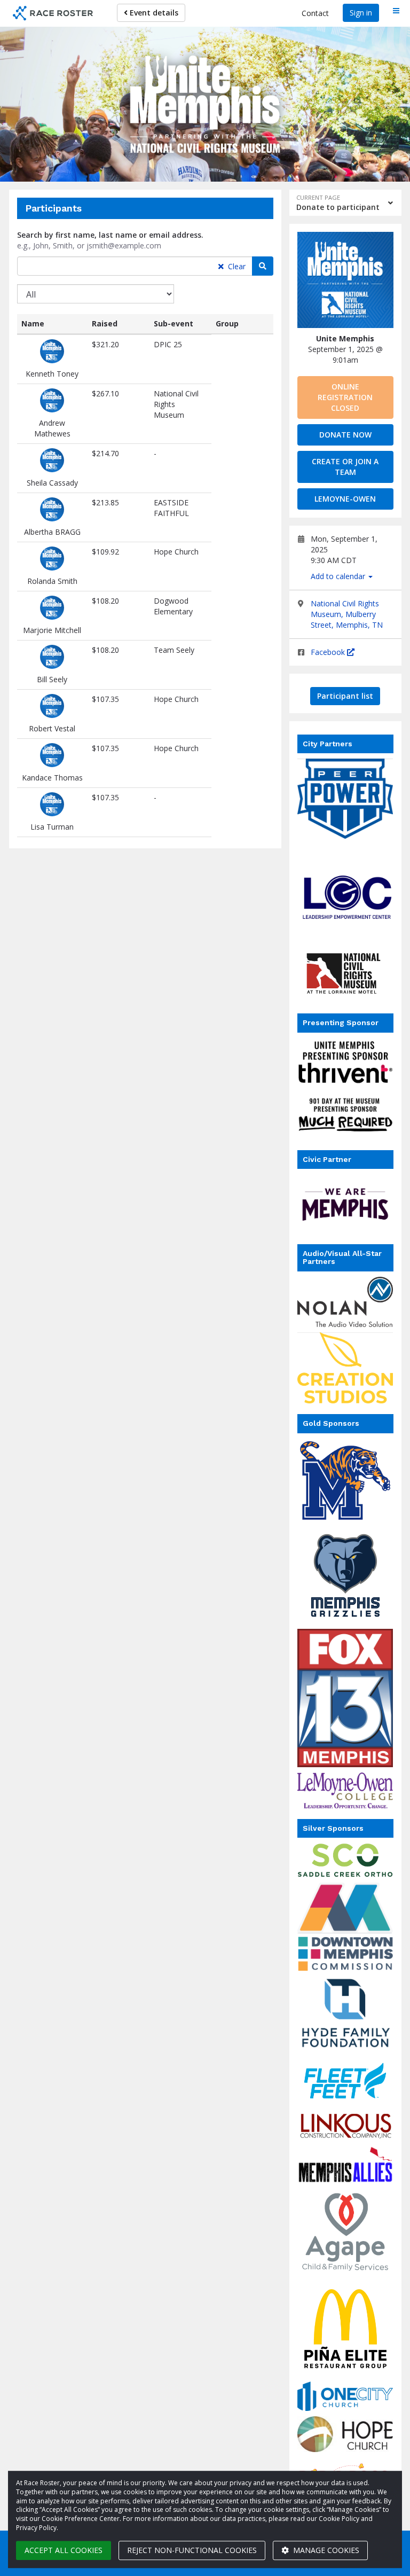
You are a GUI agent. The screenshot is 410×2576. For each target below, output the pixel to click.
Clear (236, 266)
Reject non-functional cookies (192, 2550)
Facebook (329, 652)
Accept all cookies (64, 2550)
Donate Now (345, 435)
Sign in (361, 13)
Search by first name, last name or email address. (110, 235)
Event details (153, 13)
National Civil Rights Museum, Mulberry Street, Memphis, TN (347, 614)
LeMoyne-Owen (345, 499)
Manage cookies (325, 2550)
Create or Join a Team (345, 467)
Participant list (345, 696)
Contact (315, 13)
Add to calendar (339, 576)
